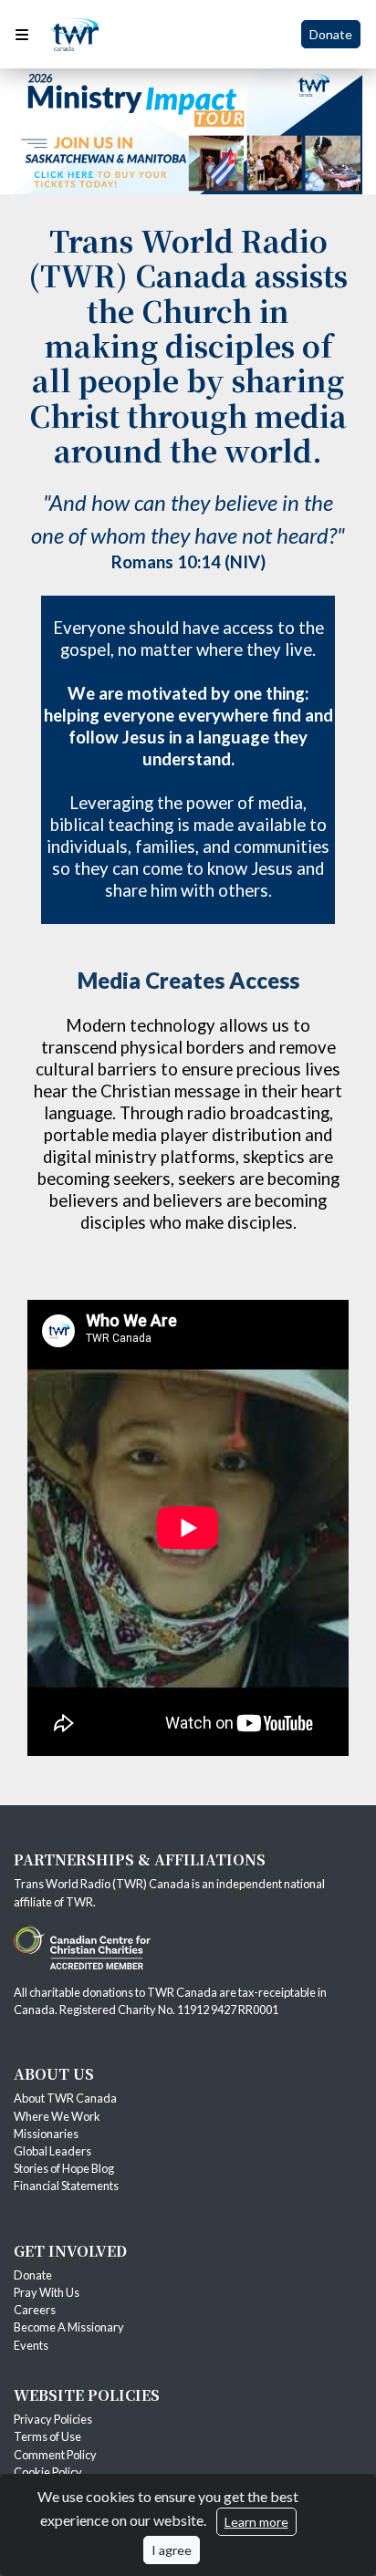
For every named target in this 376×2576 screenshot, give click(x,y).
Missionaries (47, 2134)
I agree (172, 2550)
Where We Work (57, 2116)
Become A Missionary (69, 2327)
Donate (331, 34)
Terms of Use (47, 2436)
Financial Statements (66, 2186)
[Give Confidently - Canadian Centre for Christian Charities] (82, 1946)
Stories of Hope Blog (64, 2168)
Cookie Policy (48, 2472)
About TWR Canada (66, 2098)
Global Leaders (52, 2151)
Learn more (256, 2522)
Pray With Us (47, 2292)
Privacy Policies (53, 2419)
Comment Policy (55, 2455)
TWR (79, 1902)
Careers (35, 2310)
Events (31, 2345)
